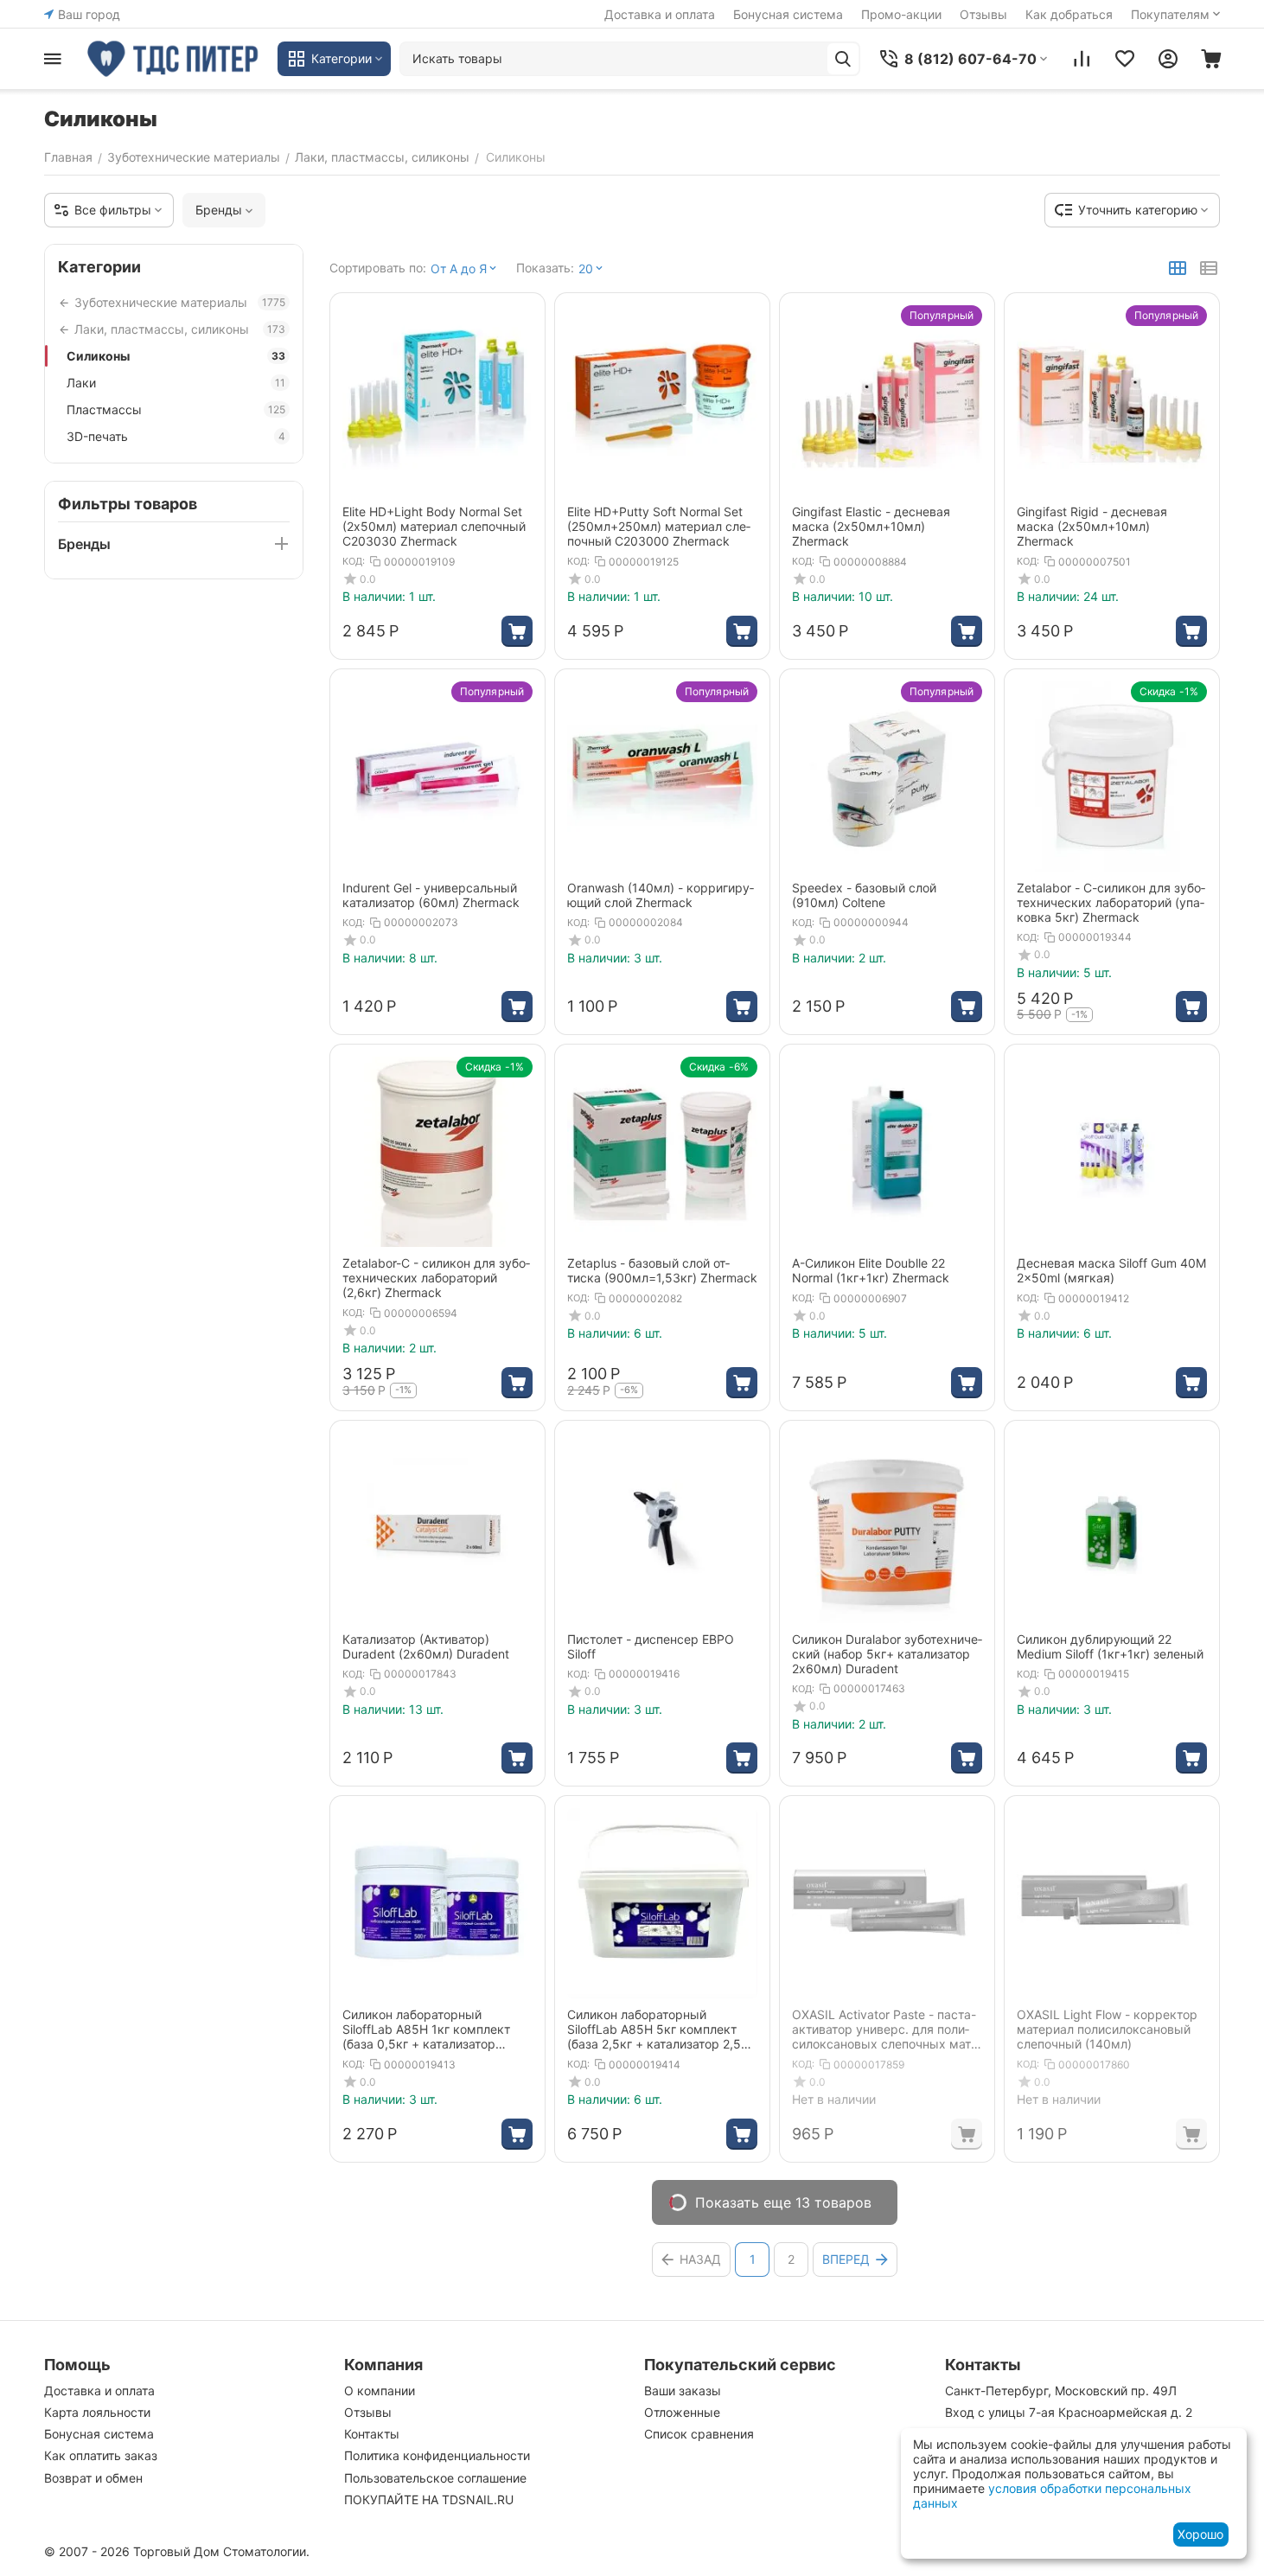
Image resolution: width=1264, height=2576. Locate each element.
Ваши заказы (683, 2391)
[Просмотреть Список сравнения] (1082, 59)
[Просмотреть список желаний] (1125, 59)
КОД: (354, 561)
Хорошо (1200, 2534)
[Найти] (843, 59)
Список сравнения (699, 2434)
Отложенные (682, 2412)
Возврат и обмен (93, 2478)
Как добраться (1069, 14)
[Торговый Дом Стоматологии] (174, 59)
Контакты (372, 2434)
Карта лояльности (97, 2412)
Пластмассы (176, 409)
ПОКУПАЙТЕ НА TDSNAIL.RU (429, 2499)
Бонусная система (788, 14)
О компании (380, 2391)
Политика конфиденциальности (437, 2455)
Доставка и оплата (660, 14)
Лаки (176, 383)
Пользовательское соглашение (435, 2478)
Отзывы (983, 14)
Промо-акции (901, 14)
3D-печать (176, 436)
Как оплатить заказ (101, 2455)
